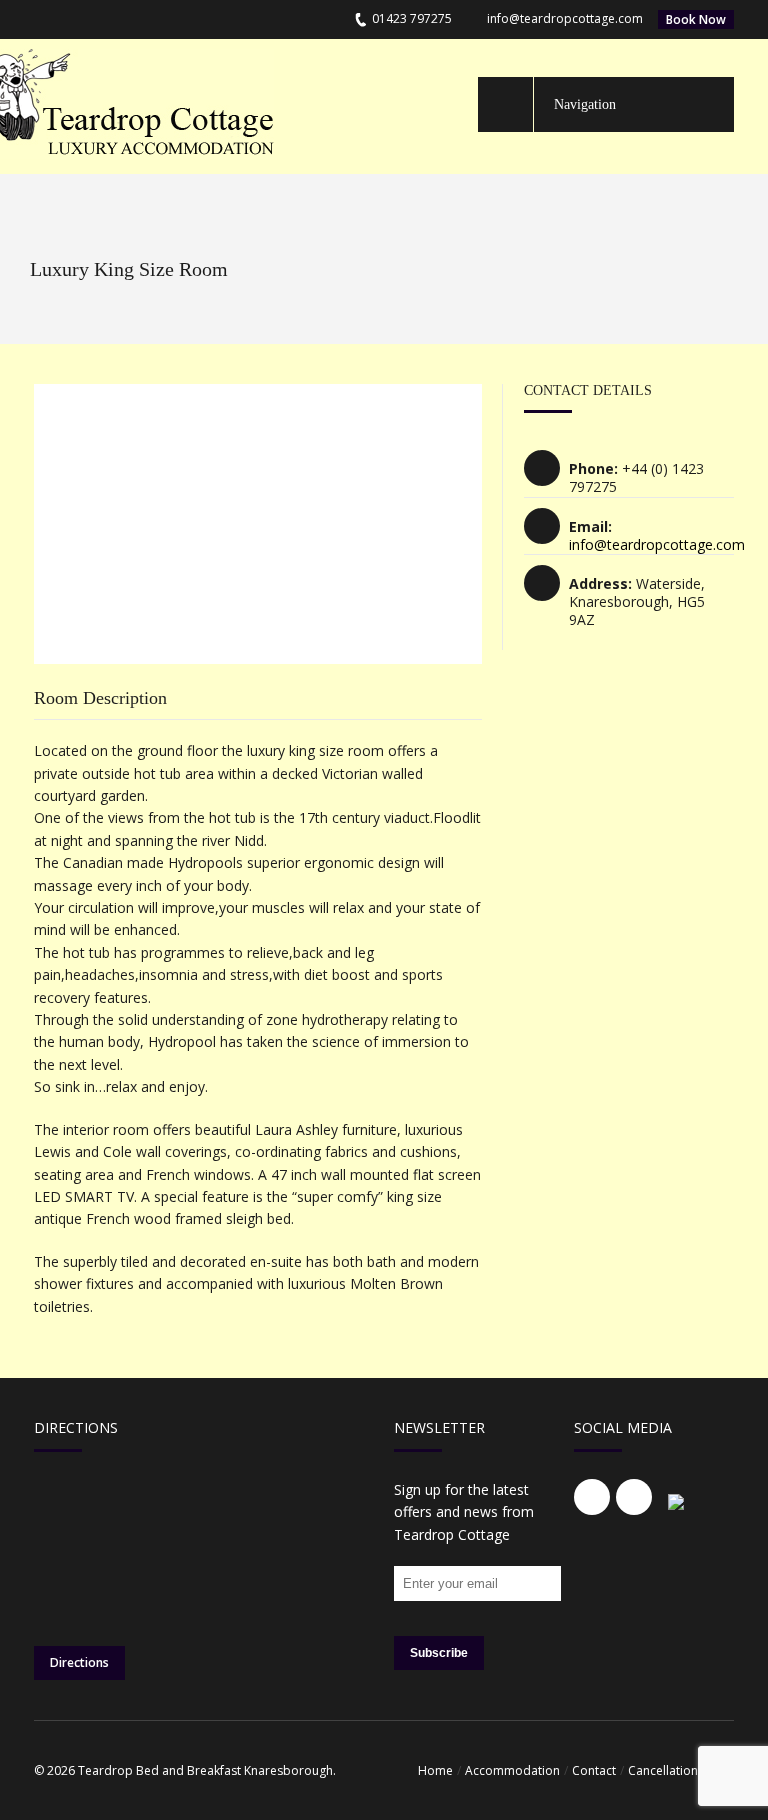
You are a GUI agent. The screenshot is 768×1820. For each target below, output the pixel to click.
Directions (79, 1662)
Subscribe (439, 1653)
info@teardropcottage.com (565, 18)
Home (435, 1770)
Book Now (696, 19)
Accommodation (512, 1770)
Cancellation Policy (681, 1770)
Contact (594, 1770)
